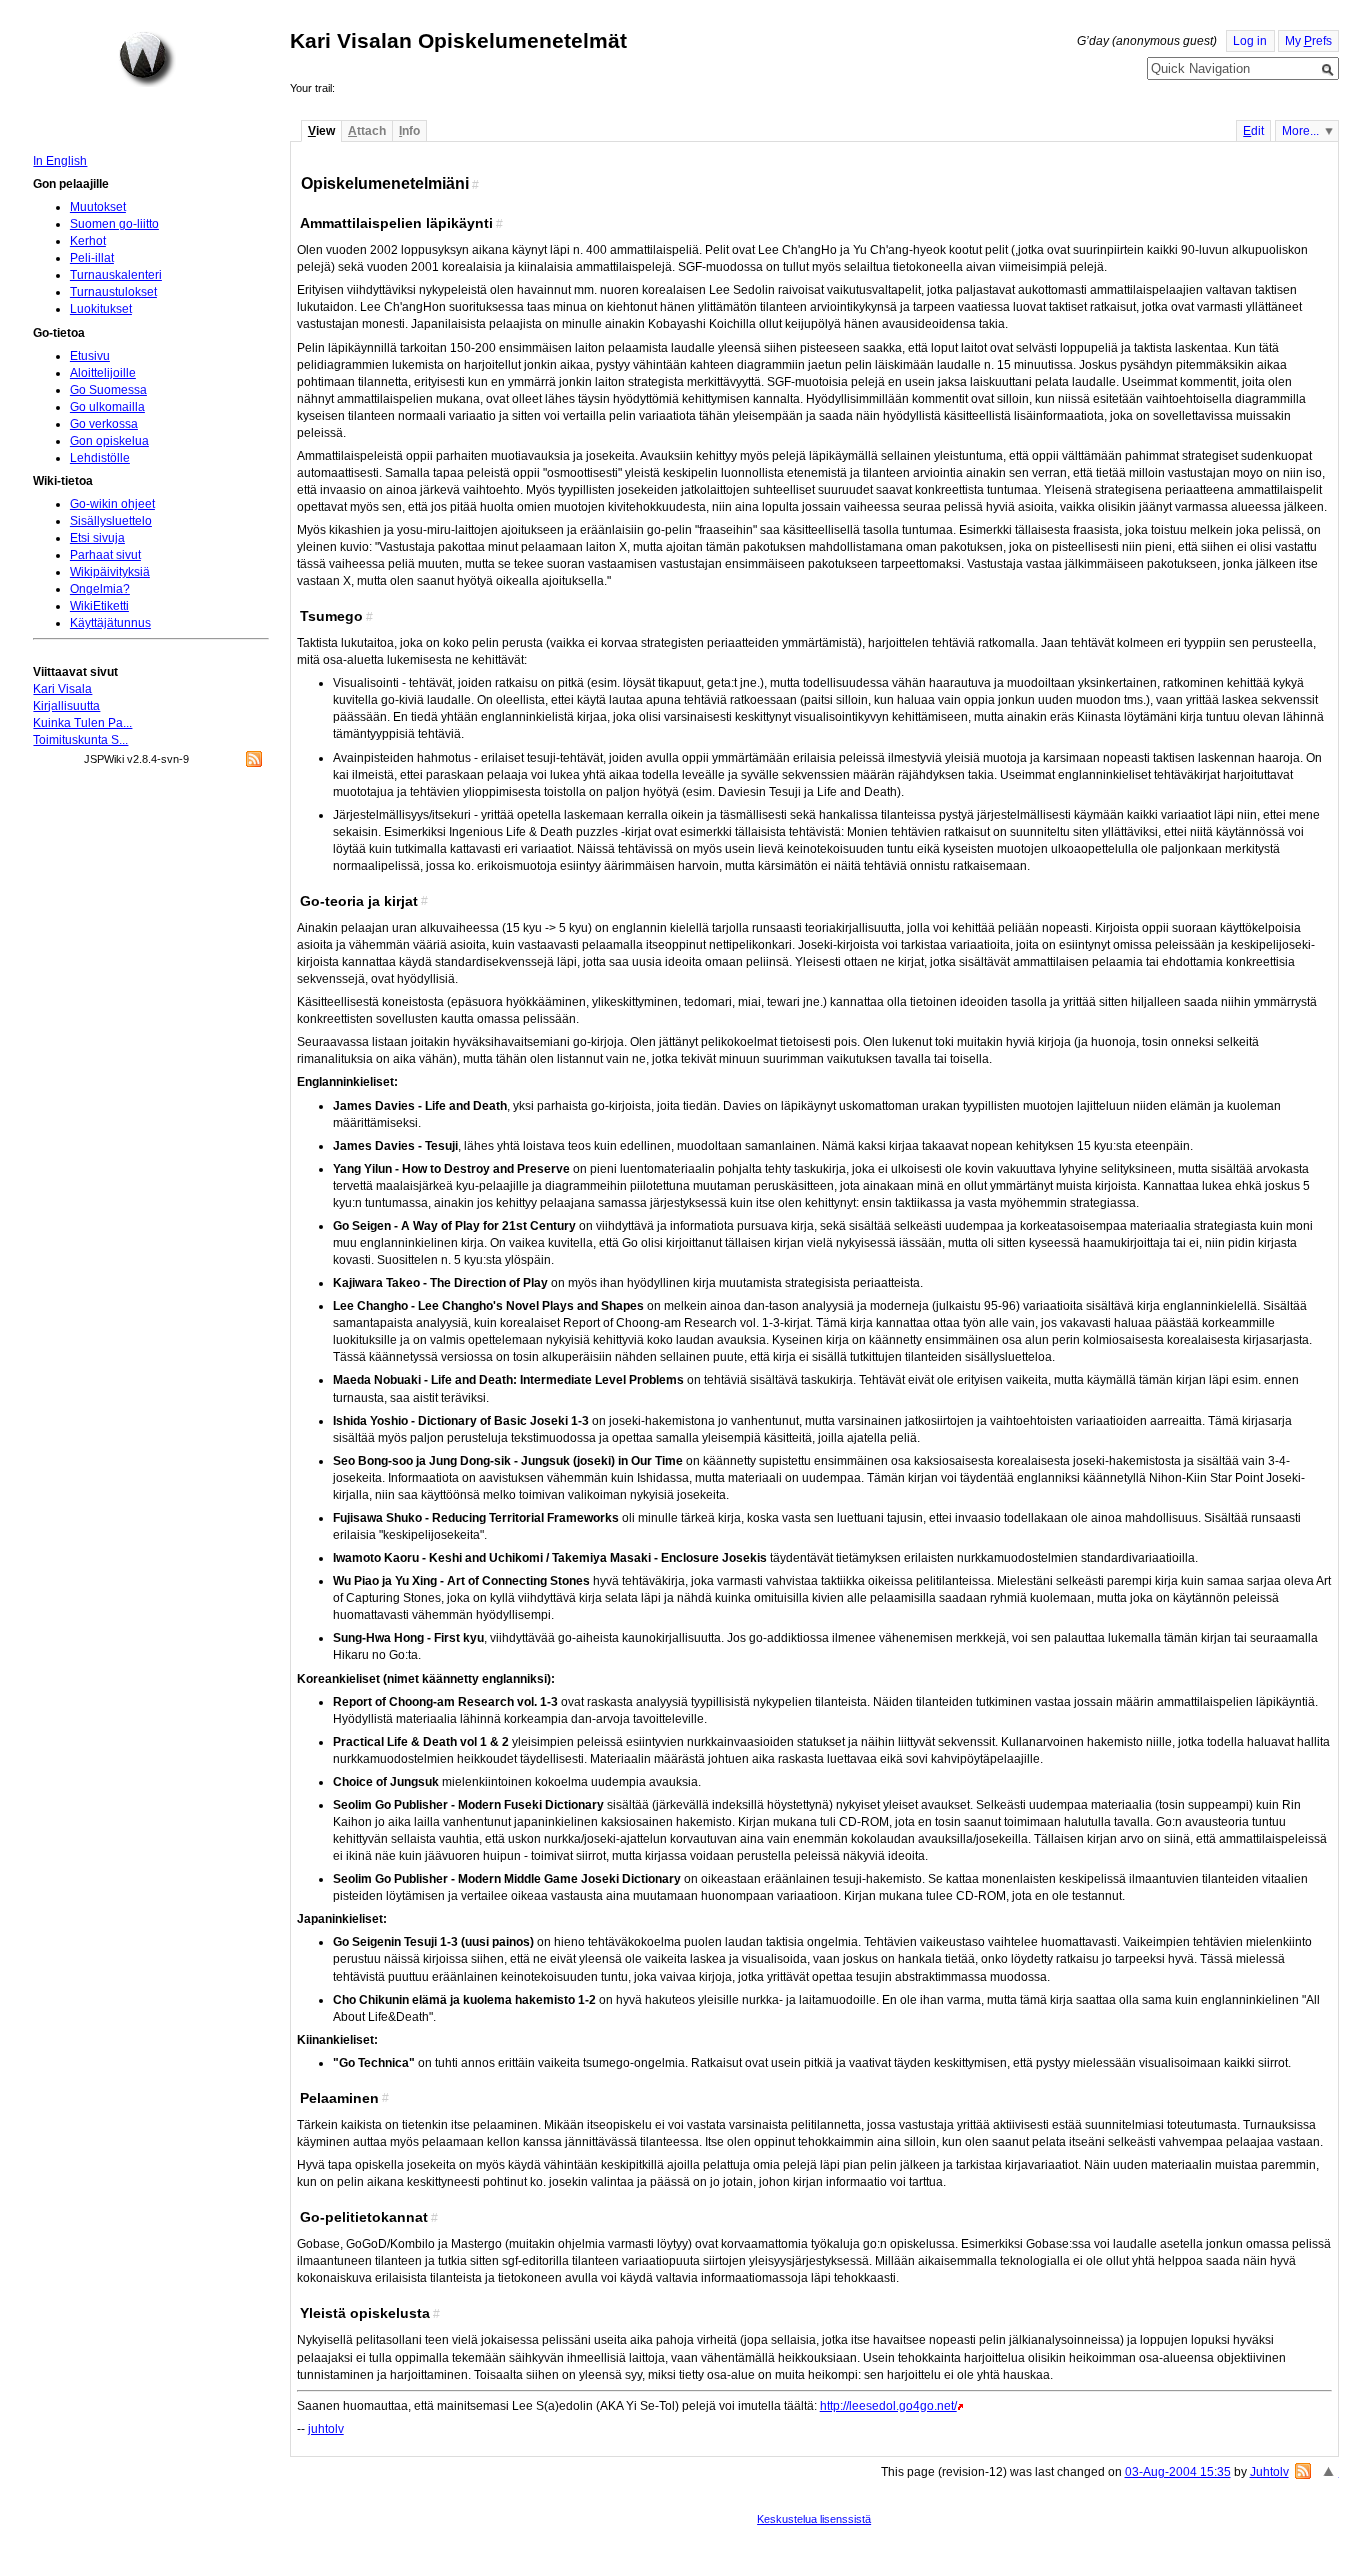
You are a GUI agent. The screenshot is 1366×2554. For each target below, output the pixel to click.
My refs (1308, 41)
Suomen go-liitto (114, 224)
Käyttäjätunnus (110, 623)
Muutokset (98, 207)
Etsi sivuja (97, 538)
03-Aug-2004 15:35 (1178, 2472)
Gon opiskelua (109, 441)
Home (147, 59)
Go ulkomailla (107, 407)
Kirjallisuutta (66, 706)
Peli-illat (92, 258)
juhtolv (326, 2429)
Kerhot (88, 241)
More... (1300, 131)
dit (1253, 131)
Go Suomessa (108, 390)
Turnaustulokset (113, 292)
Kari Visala (62, 689)
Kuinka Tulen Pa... (82, 723)
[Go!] (1328, 70)
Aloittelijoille (103, 373)
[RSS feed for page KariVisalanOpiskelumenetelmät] (1303, 2471)
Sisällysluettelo (111, 521)
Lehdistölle (100, 458)
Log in (1250, 41)
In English (60, 161)
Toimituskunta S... (80, 740)
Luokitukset (101, 309)
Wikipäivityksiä (110, 572)
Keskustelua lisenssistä (814, 2519)
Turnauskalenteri (116, 275)
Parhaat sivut (105, 555)
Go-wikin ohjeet (112, 504)
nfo (409, 131)
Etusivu (90, 356)
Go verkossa (104, 424)
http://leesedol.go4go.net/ (888, 2406)
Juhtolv (1269, 2472)
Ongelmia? (100, 589)
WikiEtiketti (99, 606)
